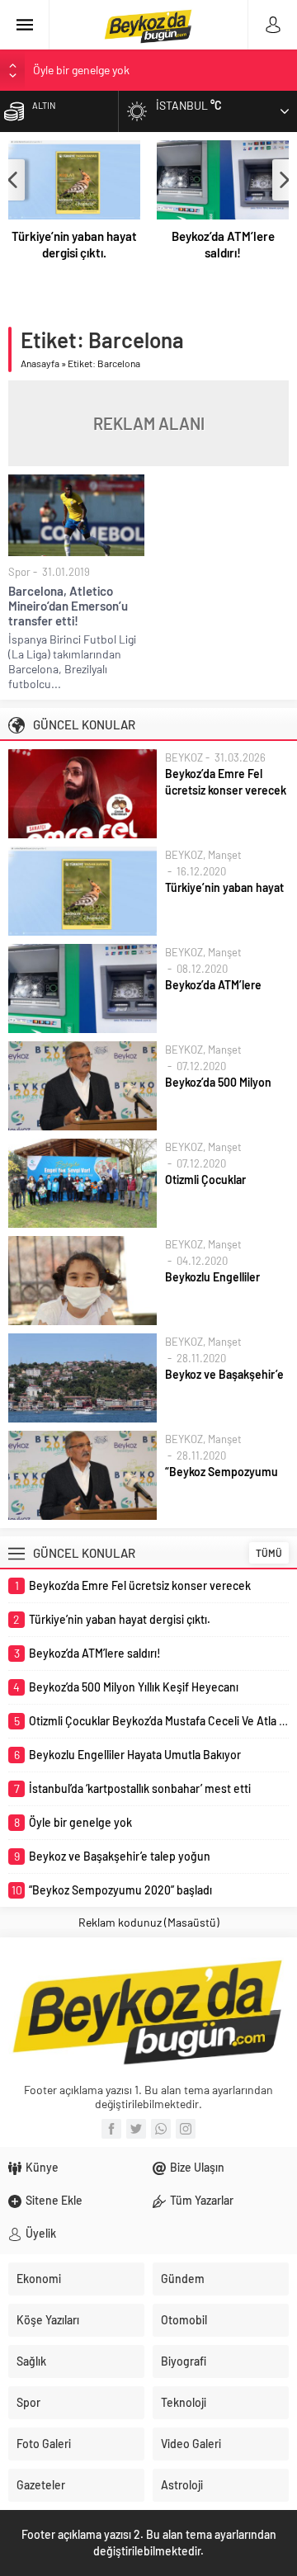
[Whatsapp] (161, 2129)
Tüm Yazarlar (202, 2200)
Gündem (183, 2279)
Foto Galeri (44, 2444)
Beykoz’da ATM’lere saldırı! (223, 244)
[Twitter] (136, 2129)
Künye (42, 2167)
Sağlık (31, 2361)
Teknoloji (184, 2402)
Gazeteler (41, 2485)
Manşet (225, 855)
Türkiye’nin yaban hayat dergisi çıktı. (74, 244)
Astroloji (182, 2485)
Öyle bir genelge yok (81, 70)
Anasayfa (40, 363)
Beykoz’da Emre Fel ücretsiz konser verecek (226, 782)
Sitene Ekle (54, 2200)
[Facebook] (111, 2129)
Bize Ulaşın (197, 2167)
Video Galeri (191, 2444)
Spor (19, 572)
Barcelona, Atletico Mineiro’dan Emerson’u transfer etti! (68, 606)
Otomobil (184, 2320)
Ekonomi (39, 2279)
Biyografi (184, 2361)
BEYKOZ (184, 757)
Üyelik (41, 2233)
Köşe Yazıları (48, 2320)
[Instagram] (186, 2129)
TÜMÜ (269, 1553)
